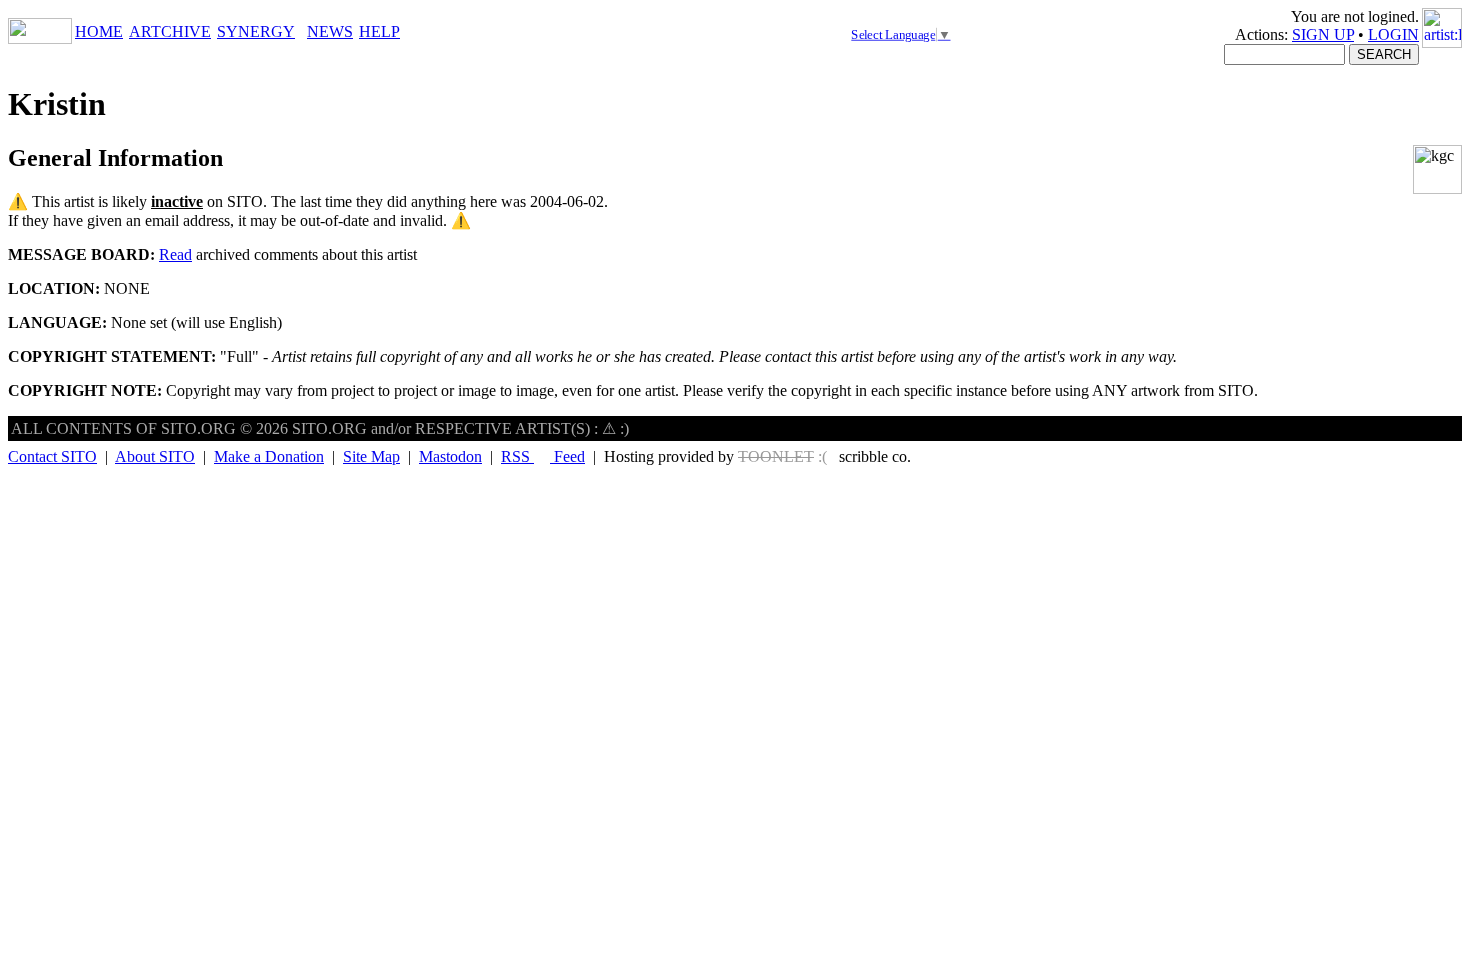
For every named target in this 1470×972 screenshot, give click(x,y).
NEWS (330, 31)
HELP (379, 31)
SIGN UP (1323, 34)
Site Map (371, 456)
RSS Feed (543, 456)
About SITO (155, 456)
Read (175, 254)
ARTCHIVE (170, 31)
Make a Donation (269, 456)
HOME (99, 31)
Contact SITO (52, 456)
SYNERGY (256, 31)
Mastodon (450, 456)
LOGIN (1393, 34)
